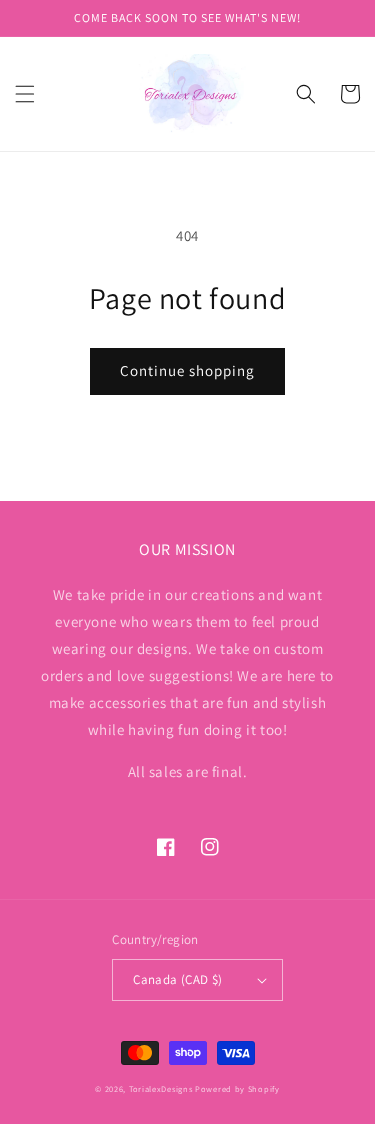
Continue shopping (187, 370)
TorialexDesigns (161, 1088)
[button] (25, 94)
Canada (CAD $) (178, 979)
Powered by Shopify (237, 1088)
